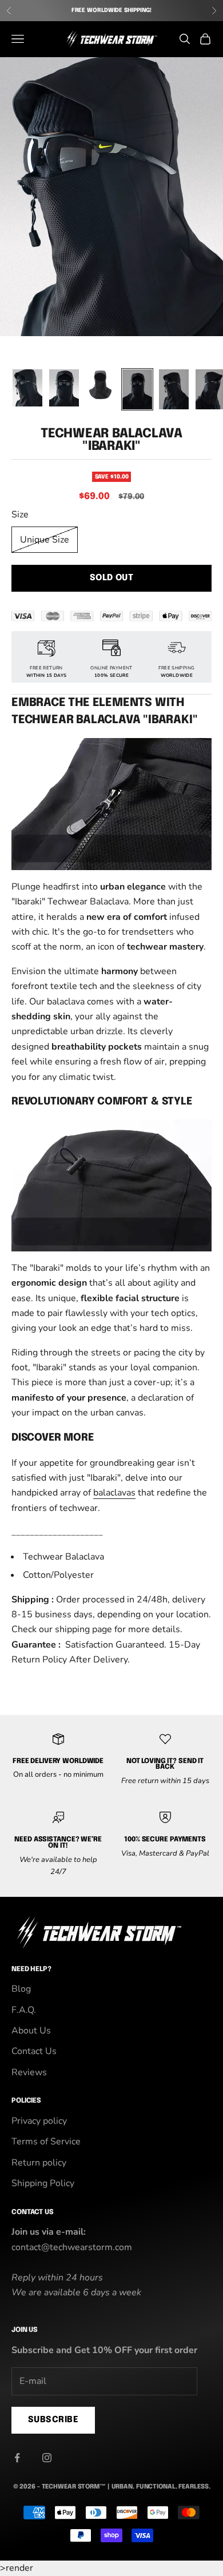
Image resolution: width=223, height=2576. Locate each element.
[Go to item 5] (174, 389)
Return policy (39, 2163)
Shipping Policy (43, 2183)
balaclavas (114, 1493)
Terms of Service (46, 2142)
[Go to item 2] (64, 388)
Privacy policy (39, 2121)
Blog (21, 1989)
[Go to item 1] (27, 388)
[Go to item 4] (137, 389)
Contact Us (34, 2051)
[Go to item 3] (101, 384)
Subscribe (53, 2420)
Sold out (112, 578)
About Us (31, 2031)
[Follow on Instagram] (47, 2458)
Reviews (29, 2072)
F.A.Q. (24, 2010)
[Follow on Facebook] (17, 2458)
